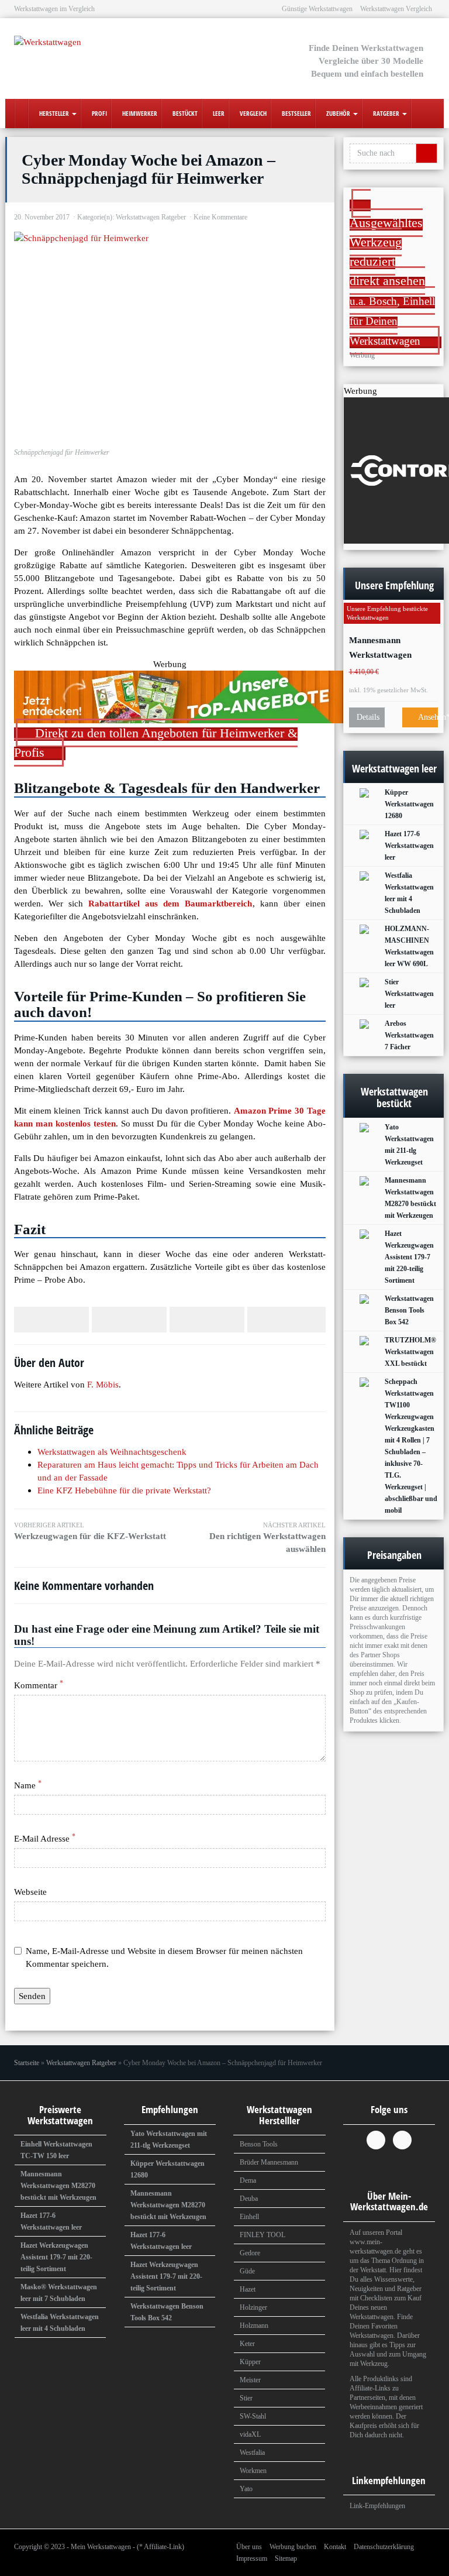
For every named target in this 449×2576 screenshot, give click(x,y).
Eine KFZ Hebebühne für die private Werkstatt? (124, 1490)
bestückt (184, 113)
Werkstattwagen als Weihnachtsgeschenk (112, 1452)
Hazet (248, 2289)
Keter (247, 2344)
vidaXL (250, 2434)
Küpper (250, 2362)
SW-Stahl (253, 2416)
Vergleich (252, 113)
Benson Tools (259, 2144)
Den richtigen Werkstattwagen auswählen (267, 1538)
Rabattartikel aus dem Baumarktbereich (170, 903)
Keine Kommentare (220, 217)
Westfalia (252, 2453)
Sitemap (286, 2558)
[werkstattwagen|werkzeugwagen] (21, 114)
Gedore (250, 2253)
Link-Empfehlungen (377, 2506)
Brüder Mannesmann (269, 2162)
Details (368, 717)
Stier (246, 2398)
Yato (246, 2489)
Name (28, 1785)
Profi (99, 113)
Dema (248, 2180)
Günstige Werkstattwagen (317, 9)
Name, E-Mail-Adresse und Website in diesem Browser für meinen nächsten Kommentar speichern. (164, 1957)
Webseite (30, 1892)
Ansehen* (427, 717)
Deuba (249, 2199)
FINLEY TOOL (263, 2235)
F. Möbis (103, 1384)
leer (218, 113)
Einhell (249, 2217)
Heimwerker (139, 113)
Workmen (253, 2471)
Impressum (252, 2558)
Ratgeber (386, 113)
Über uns (249, 2547)
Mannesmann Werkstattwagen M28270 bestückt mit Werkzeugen (389, 648)
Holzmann (254, 2326)
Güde (247, 2271)
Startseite (27, 2063)
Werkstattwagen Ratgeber (151, 217)
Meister (250, 2380)
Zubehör (338, 113)
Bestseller (296, 113)
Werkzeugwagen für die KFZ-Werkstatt (90, 1531)
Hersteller (54, 113)
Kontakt (335, 2547)
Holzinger (253, 2307)
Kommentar (39, 1685)
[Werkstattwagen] (78, 49)
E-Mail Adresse (45, 1838)
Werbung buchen (293, 2547)
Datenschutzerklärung (384, 2547)
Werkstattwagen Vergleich (396, 9)
